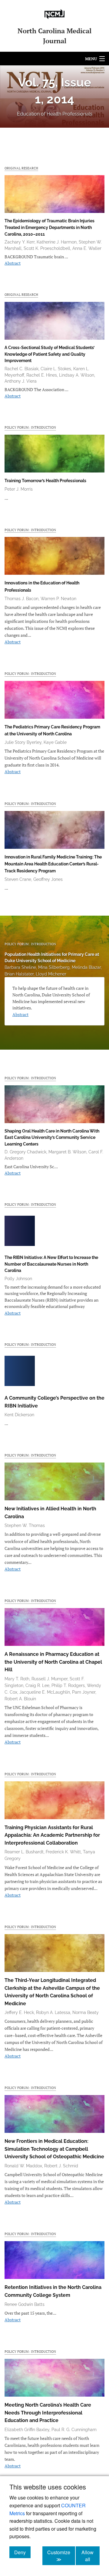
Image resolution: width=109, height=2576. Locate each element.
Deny (22, 2552)
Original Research (21, 168)
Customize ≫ (61, 2556)
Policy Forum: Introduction (30, 427)
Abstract (13, 263)
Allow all (91, 2556)
